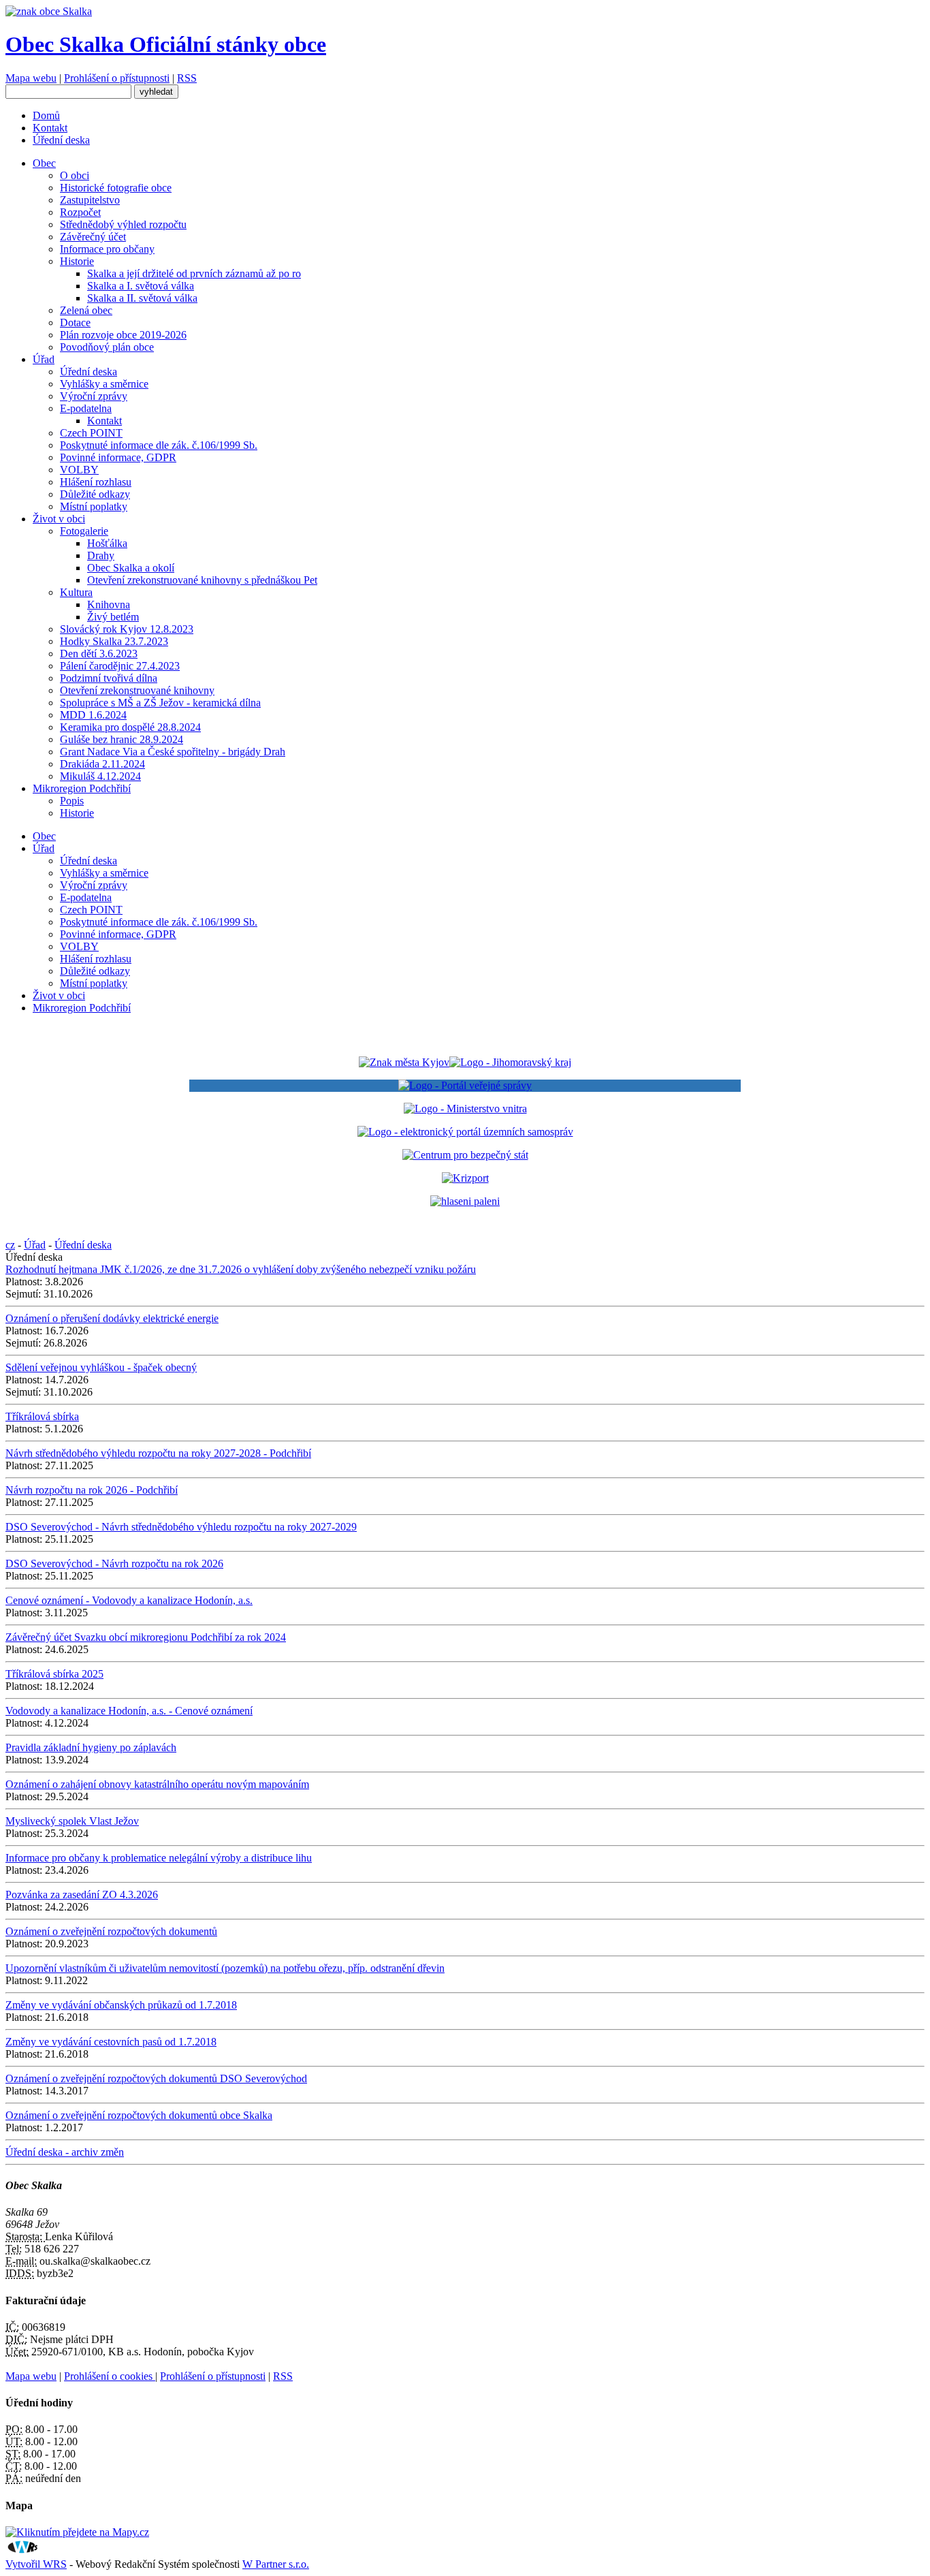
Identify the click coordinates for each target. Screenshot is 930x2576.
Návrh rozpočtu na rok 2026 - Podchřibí (92, 1490)
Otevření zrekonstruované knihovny (137, 690)
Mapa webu (31, 78)
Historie (77, 261)
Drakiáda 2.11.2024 (102, 764)
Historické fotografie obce (116, 188)
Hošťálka (107, 543)
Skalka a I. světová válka (141, 286)
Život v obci (59, 519)
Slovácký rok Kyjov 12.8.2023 (127, 629)
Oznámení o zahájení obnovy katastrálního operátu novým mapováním (157, 1784)
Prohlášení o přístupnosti (117, 78)
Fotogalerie (84, 531)
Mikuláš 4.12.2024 (100, 776)
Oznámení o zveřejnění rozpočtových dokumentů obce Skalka (139, 2115)
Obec (44, 163)
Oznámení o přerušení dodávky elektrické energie (112, 1318)
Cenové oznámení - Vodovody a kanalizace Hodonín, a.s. (129, 1600)
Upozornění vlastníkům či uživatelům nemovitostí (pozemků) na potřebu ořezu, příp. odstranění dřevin (225, 1968)
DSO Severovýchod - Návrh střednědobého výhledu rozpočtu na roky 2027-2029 (181, 1527)
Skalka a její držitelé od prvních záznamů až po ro (194, 273)
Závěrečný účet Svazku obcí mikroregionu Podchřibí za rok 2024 (146, 1637)
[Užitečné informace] (465, 1155)
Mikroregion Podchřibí (82, 788)
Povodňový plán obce (107, 347)
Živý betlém (113, 617)
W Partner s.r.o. (276, 2564)
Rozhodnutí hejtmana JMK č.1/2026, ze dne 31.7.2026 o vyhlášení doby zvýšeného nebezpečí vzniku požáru (241, 1269)
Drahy (101, 555)
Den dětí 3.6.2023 (99, 654)
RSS (187, 78)
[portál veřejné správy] (465, 1086)
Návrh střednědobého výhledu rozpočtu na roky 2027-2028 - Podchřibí (158, 1453)
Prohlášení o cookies (110, 2376)
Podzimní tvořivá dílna (109, 678)
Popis (72, 801)
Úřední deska (61, 140)
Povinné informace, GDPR (118, 457)
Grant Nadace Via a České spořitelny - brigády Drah (173, 752)
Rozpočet (80, 212)
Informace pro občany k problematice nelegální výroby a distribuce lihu (159, 1858)
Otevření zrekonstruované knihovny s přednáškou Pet (202, 580)
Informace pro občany (107, 249)
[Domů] (49, 11)
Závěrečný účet (93, 237)
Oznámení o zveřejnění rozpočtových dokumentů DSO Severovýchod (156, 2078)
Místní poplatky (94, 506)
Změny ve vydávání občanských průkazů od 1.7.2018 (121, 2005)
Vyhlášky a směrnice (104, 384)
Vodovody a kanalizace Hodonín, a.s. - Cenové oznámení (129, 1711)
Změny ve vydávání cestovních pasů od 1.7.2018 (111, 2042)
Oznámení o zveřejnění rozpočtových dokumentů (111, 1931)
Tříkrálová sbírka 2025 (54, 1674)
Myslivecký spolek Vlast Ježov (72, 1821)
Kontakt (50, 128)
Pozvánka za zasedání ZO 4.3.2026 (82, 1895)
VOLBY (79, 470)
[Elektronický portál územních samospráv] (465, 1132)
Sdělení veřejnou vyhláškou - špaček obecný (101, 1367)
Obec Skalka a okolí (131, 568)
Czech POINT (91, 433)
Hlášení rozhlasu (96, 482)
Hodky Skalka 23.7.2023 (114, 641)
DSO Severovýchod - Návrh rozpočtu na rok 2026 (114, 1564)
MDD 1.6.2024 (93, 715)
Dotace (75, 323)
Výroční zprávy (94, 396)
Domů (46, 115)
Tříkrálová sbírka (42, 1416)
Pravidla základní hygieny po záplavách (91, 1747)
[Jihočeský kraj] (465, 1062)
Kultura (76, 592)
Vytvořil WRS (36, 2564)
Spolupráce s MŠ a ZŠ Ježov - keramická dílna (160, 703)
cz (10, 1245)
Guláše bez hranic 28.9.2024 (122, 739)
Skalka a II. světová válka (142, 298)
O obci (75, 175)
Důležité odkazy (95, 494)
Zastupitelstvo (90, 200)
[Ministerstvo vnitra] (465, 1109)
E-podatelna (86, 408)
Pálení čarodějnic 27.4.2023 (120, 666)
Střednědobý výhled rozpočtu (123, 224)
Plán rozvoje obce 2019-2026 (123, 335)
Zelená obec (86, 310)
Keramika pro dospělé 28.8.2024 (130, 727)
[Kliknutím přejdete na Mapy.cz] (77, 2532)
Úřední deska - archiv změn (65, 2152)
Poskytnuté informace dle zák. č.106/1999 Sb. (159, 445)
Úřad (44, 359)
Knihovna (109, 604)
